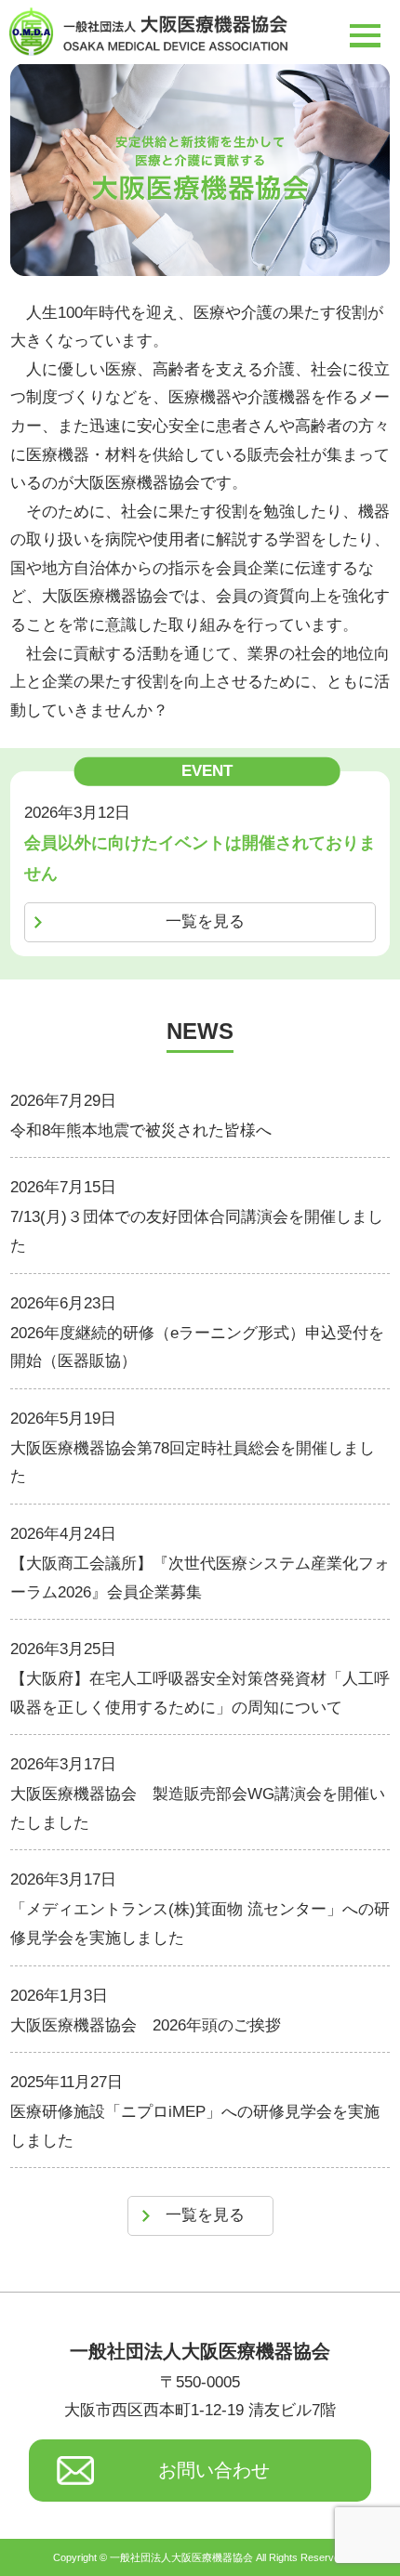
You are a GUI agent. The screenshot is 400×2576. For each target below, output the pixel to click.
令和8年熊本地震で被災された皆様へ (141, 1130)
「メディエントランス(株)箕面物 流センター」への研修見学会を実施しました (200, 1924)
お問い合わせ (214, 2470)
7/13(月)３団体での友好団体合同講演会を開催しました (197, 1231)
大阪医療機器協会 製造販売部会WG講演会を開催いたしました (198, 1808)
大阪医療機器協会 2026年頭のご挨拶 (146, 2025)
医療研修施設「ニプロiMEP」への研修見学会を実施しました (195, 2126)
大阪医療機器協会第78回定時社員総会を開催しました (193, 1463)
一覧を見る (205, 921)
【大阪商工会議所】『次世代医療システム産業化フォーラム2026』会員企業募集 (200, 1578)
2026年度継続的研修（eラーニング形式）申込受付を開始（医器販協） (197, 1347)
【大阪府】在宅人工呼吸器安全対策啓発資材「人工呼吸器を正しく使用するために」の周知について (200, 1693)
